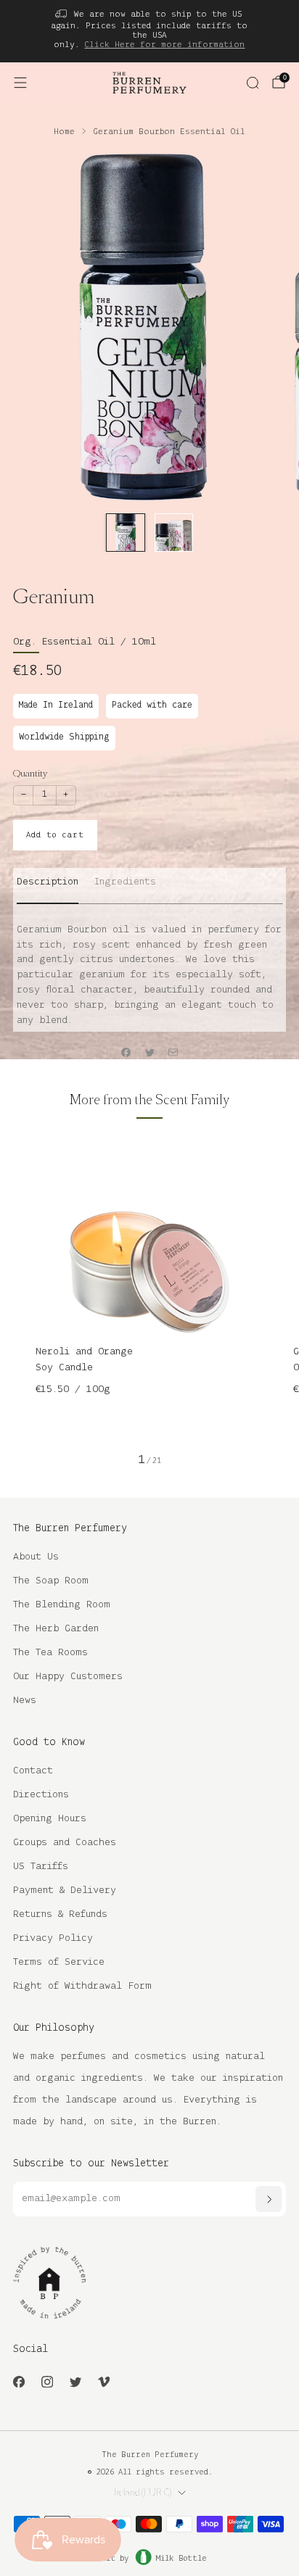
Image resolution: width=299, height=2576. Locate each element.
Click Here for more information (164, 45)
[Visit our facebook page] (19, 2381)
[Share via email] (173, 1052)
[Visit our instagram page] (47, 2381)
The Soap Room (51, 1581)
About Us (36, 1557)
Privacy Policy (53, 1938)
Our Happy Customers (68, 1677)
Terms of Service (59, 1962)
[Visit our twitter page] (75, 2381)
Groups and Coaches (65, 1843)
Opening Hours (50, 1819)
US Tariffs (41, 1867)
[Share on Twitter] (149, 1052)
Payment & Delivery (65, 1890)
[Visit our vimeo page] (103, 2381)
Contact (33, 1771)
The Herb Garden (56, 1629)
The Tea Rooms (50, 1653)
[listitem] (150, 31)
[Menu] (20, 83)
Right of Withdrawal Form (82, 1986)
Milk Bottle (181, 2559)
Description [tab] (48, 882)
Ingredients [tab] (125, 882)
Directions (41, 1795)
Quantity (30, 773)
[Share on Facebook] (126, 1052)
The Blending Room (62, 1605)
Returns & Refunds (60, 1914)
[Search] (253, 83)
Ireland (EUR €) (143, 2493)
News (25, 1701)
